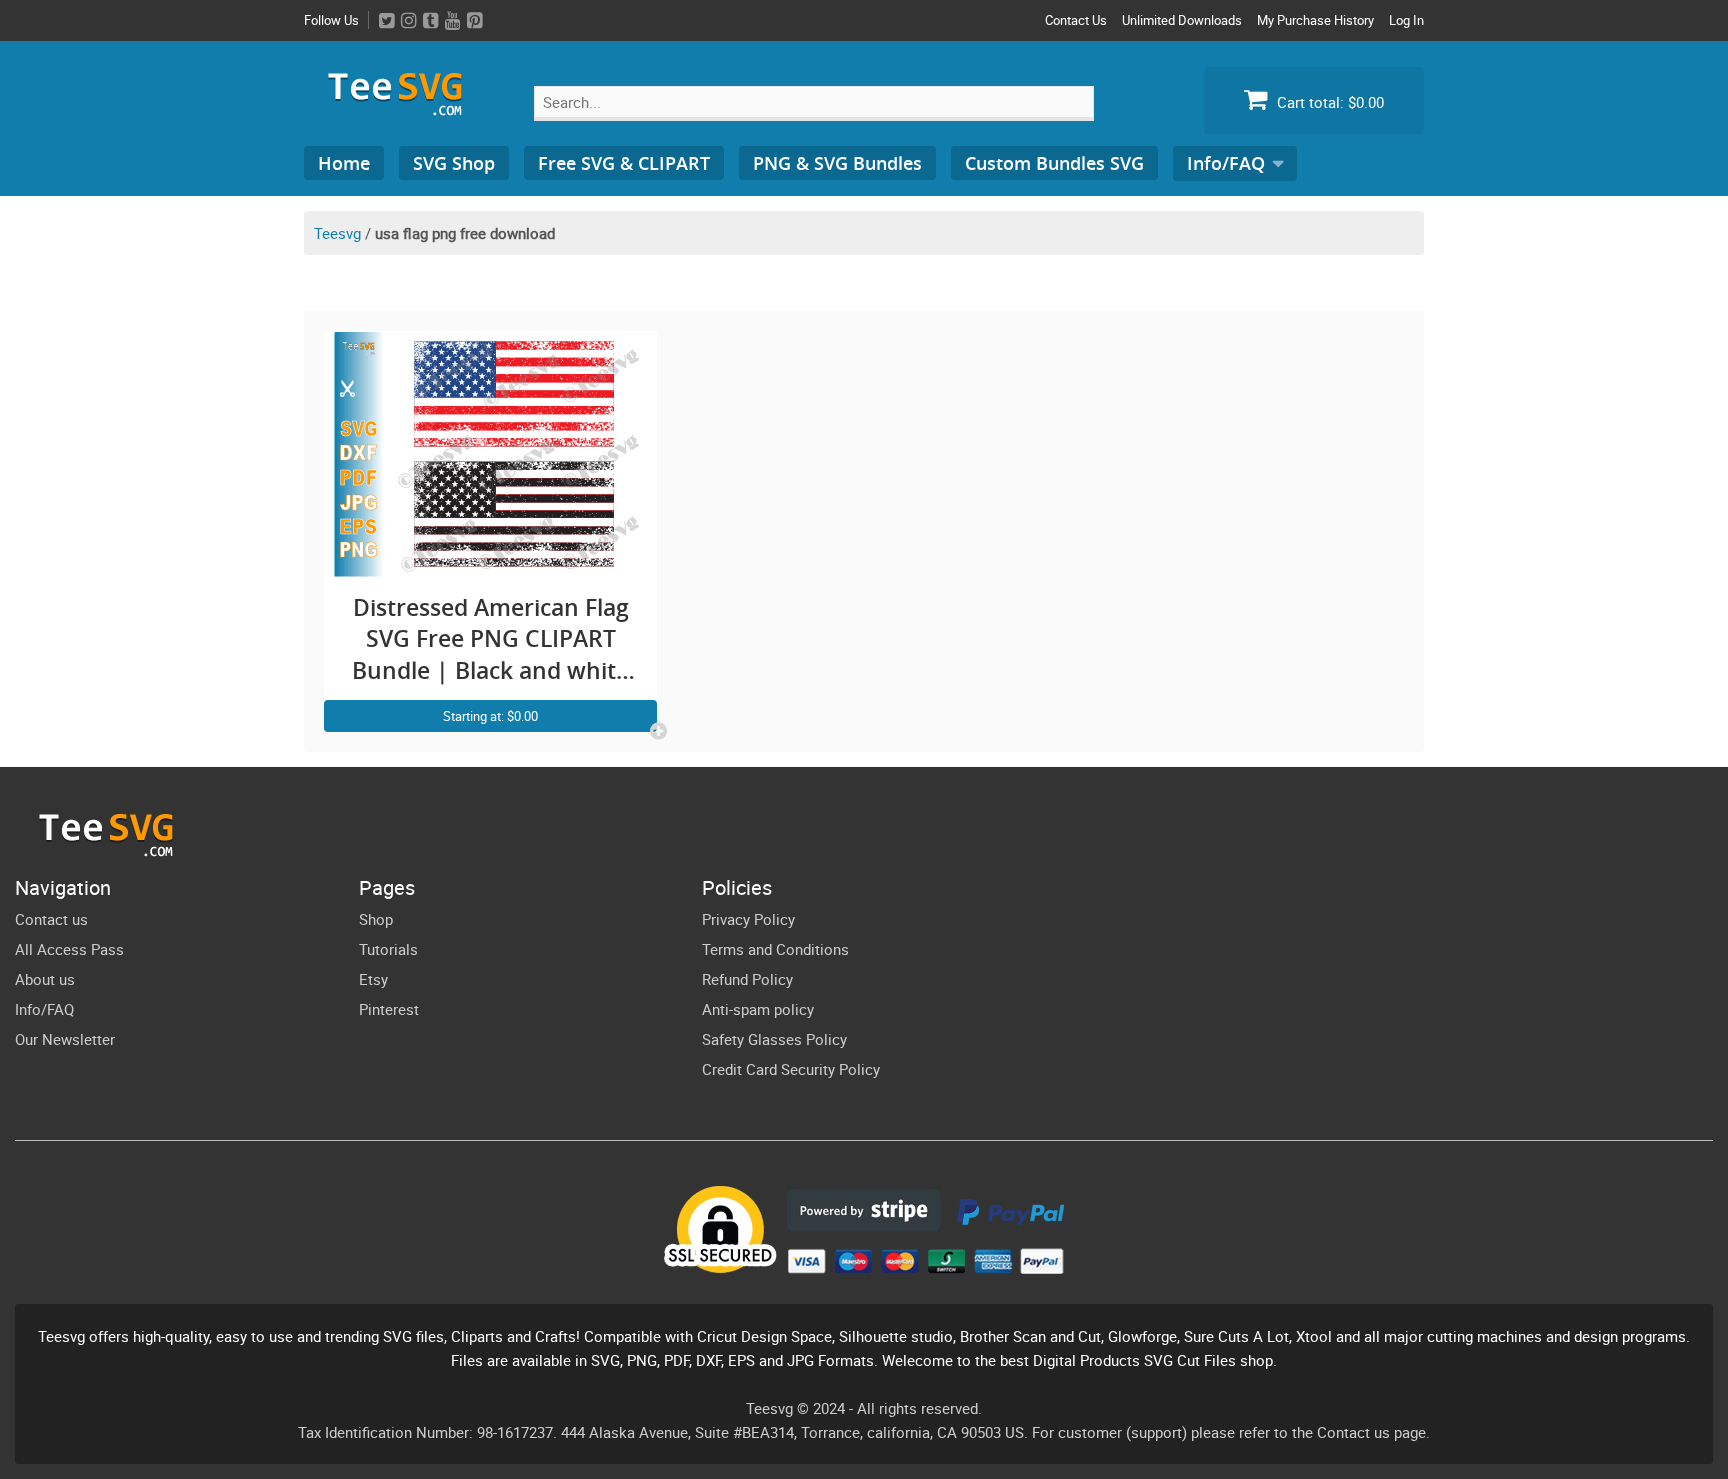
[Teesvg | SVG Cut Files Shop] (404, 107)
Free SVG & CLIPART (624, 163)
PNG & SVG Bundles (837, 163)
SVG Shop (454, 163)
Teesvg (337, 233)
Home (344, 163)
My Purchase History (1315, 20)
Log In (1406, 20)
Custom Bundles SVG (1054, 163)
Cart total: (1328, 102)
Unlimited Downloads (1182, 20)
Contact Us (1076, 20)
